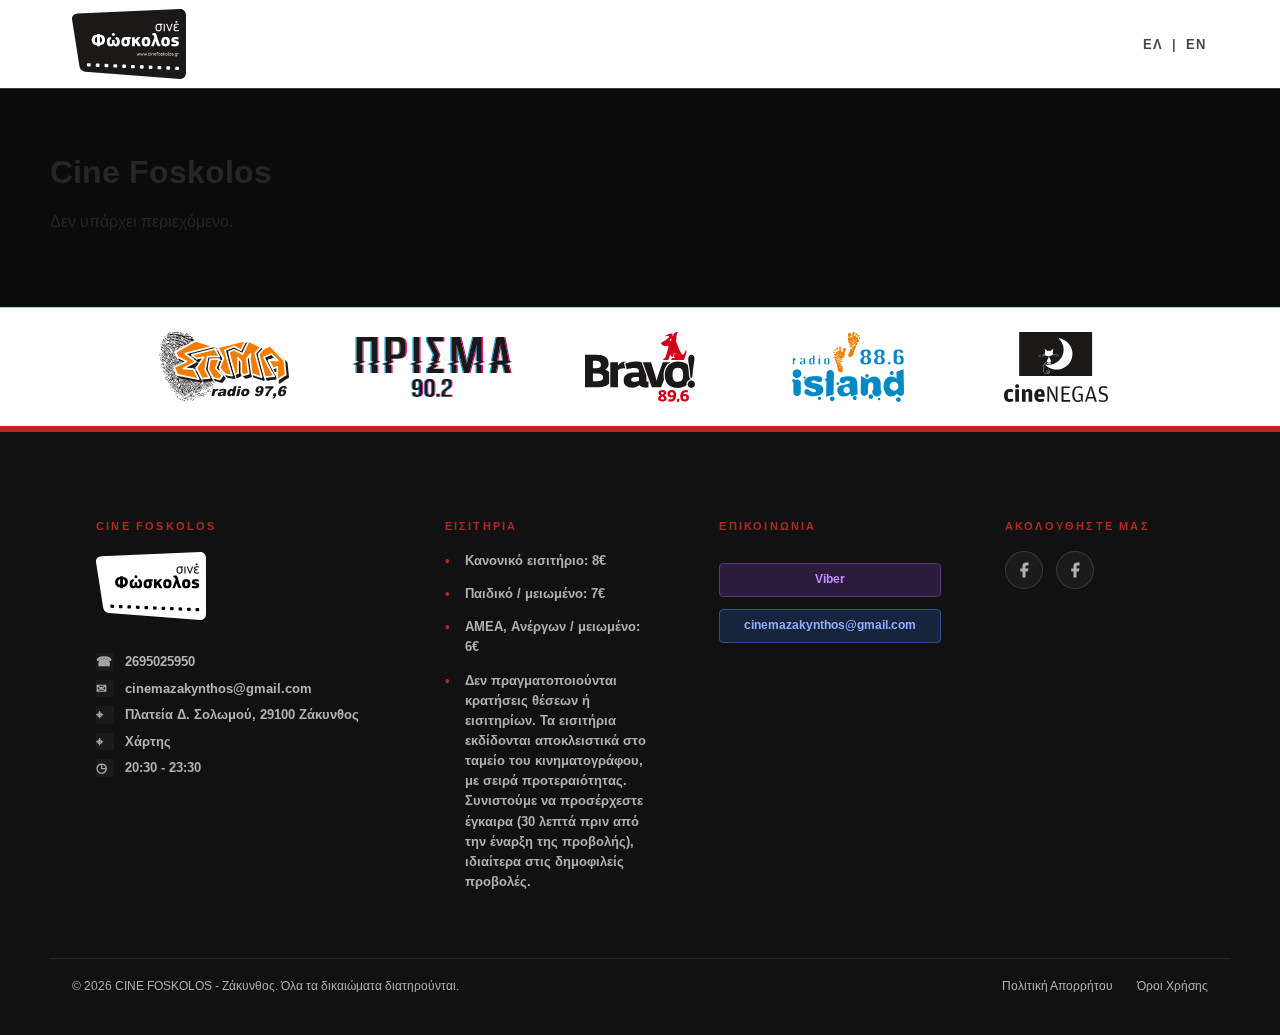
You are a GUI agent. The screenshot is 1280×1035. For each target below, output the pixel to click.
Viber (830, 579)
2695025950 (145, 661)
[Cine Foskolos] (129, 44)
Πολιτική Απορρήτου (1057, 986)
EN (1196, 44)
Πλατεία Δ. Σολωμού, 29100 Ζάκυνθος (227, 714)
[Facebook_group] (1075, 570)
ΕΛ (1153, 44)
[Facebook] (1024, 570)
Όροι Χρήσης (1172, 986)
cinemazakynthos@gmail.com (204, 688)
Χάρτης (133, 741)
